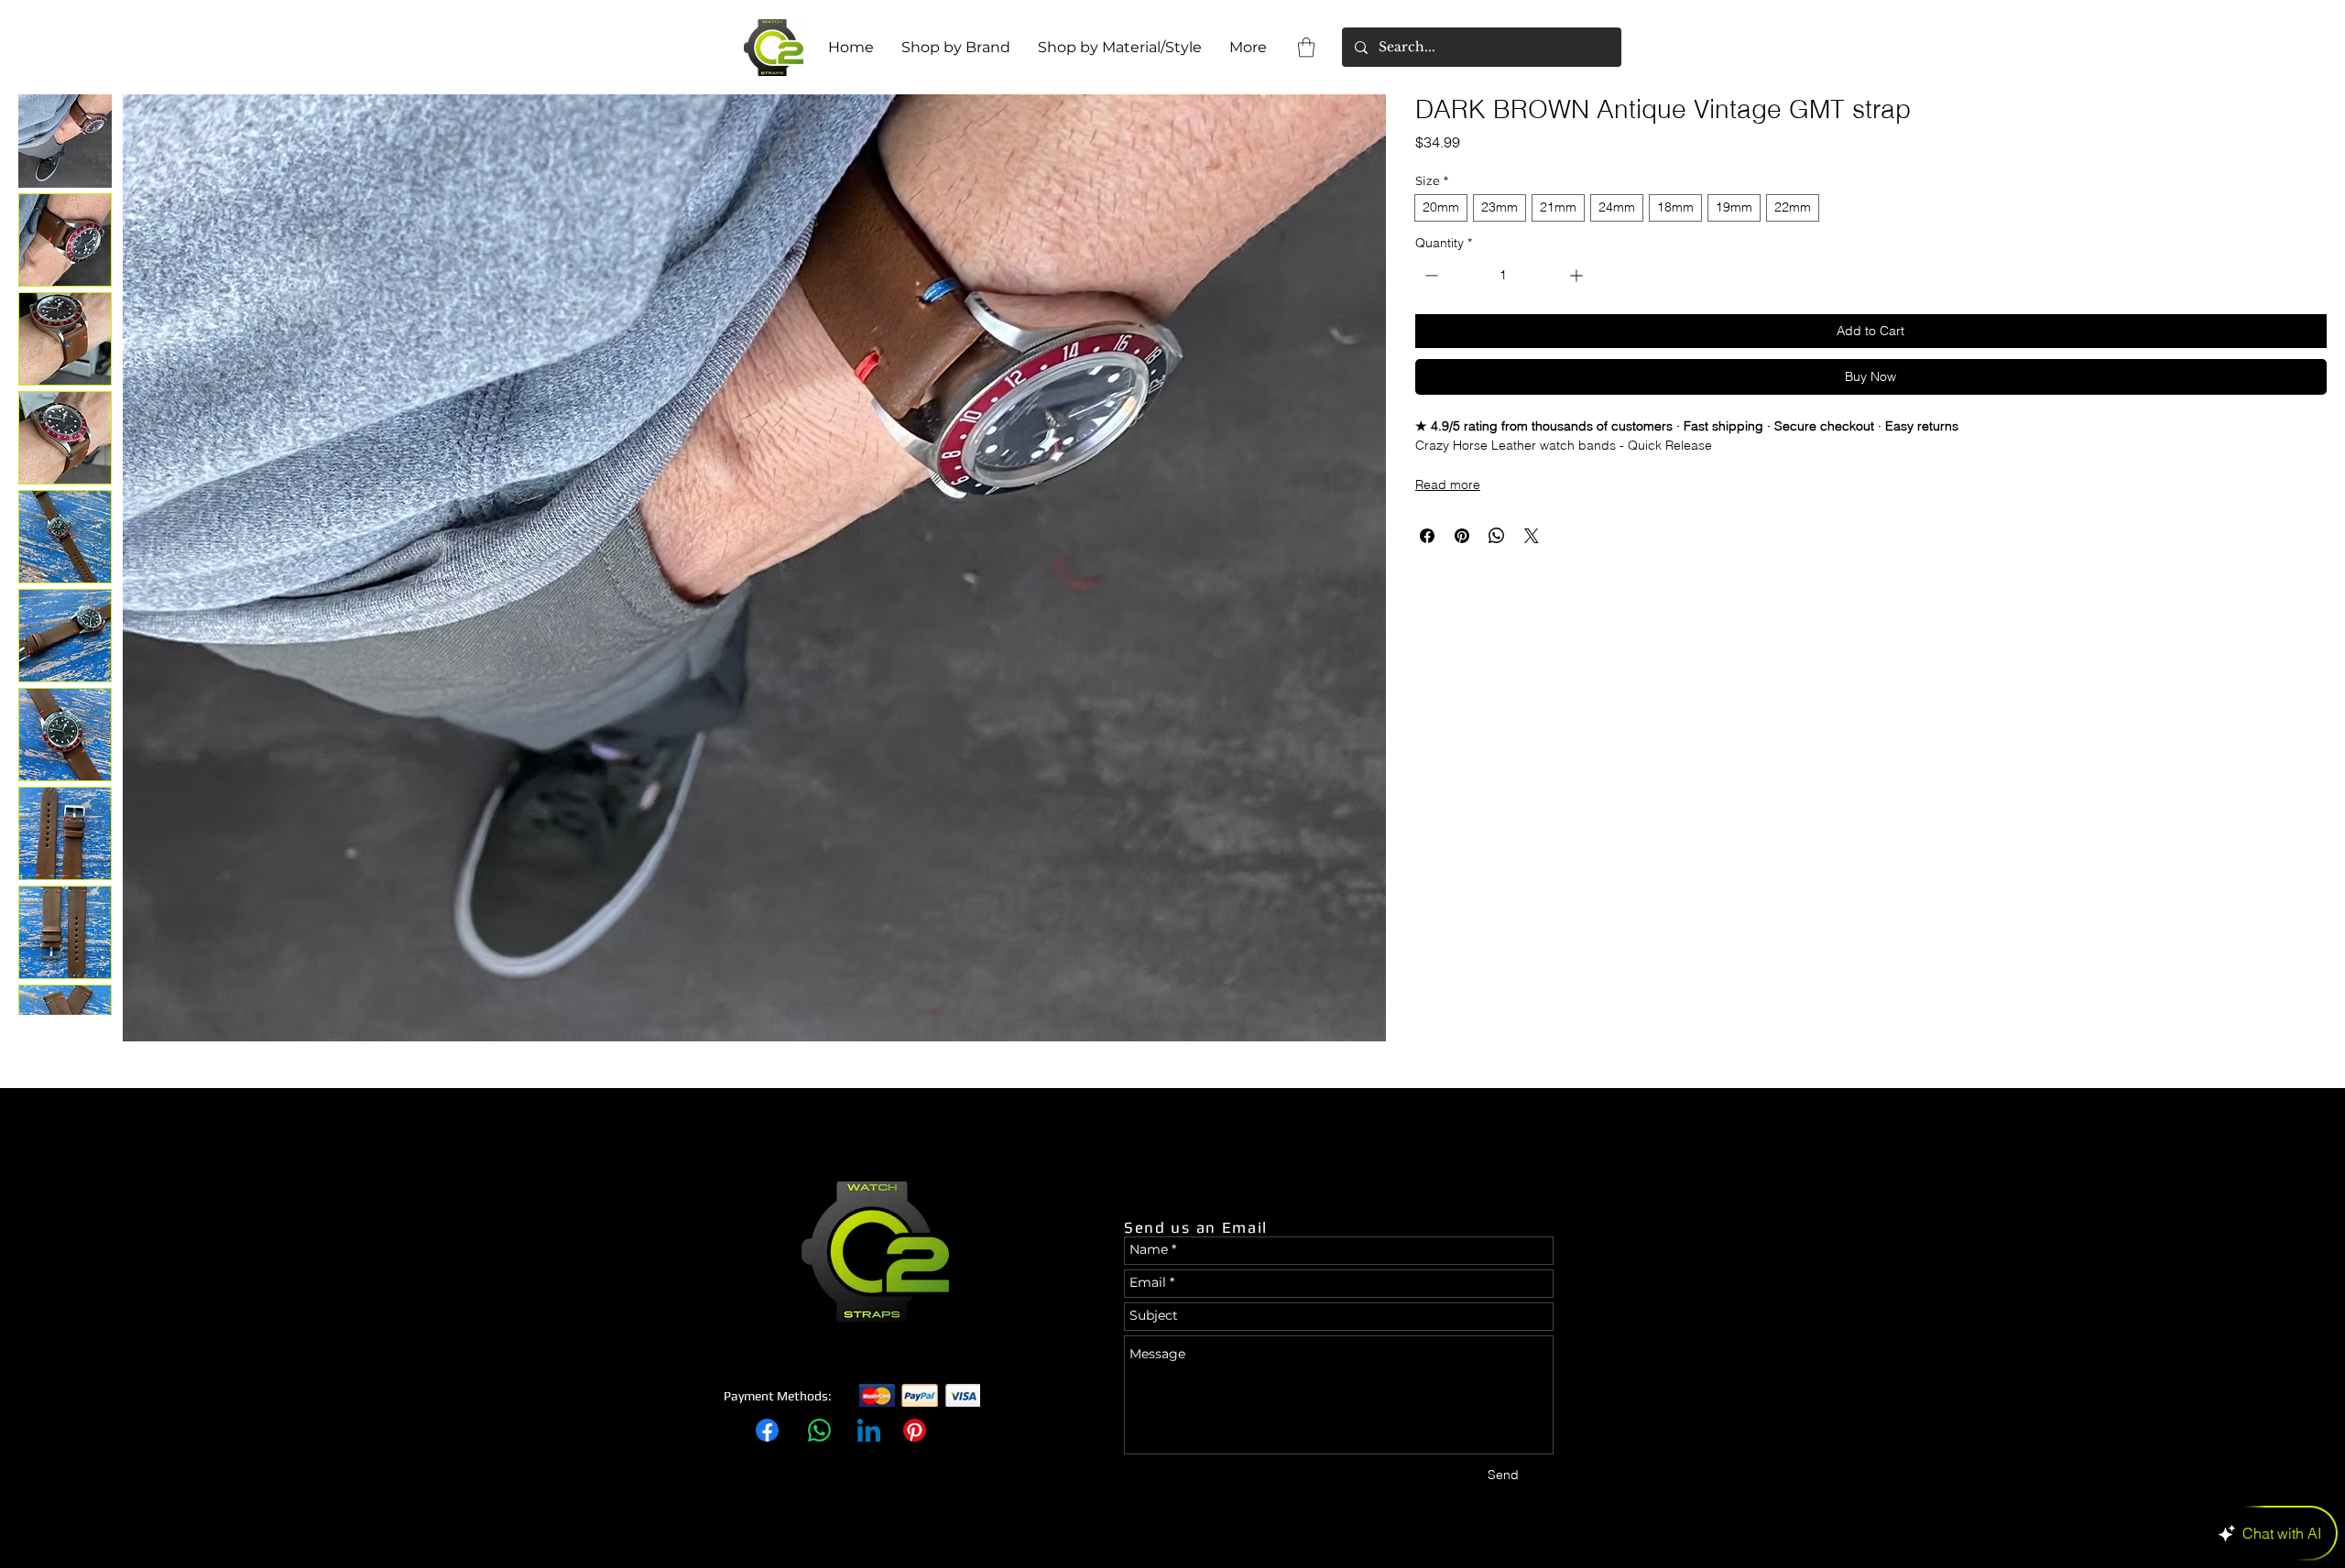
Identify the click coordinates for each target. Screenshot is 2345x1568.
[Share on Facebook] (1427, 536)
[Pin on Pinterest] (1462, 536)
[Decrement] (1429, 275)
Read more (1448, 485)
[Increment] (1578, 275)
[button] (1306, 47)
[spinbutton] (1504, 275)
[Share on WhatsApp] (1497, 536)
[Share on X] (1532, 536)
